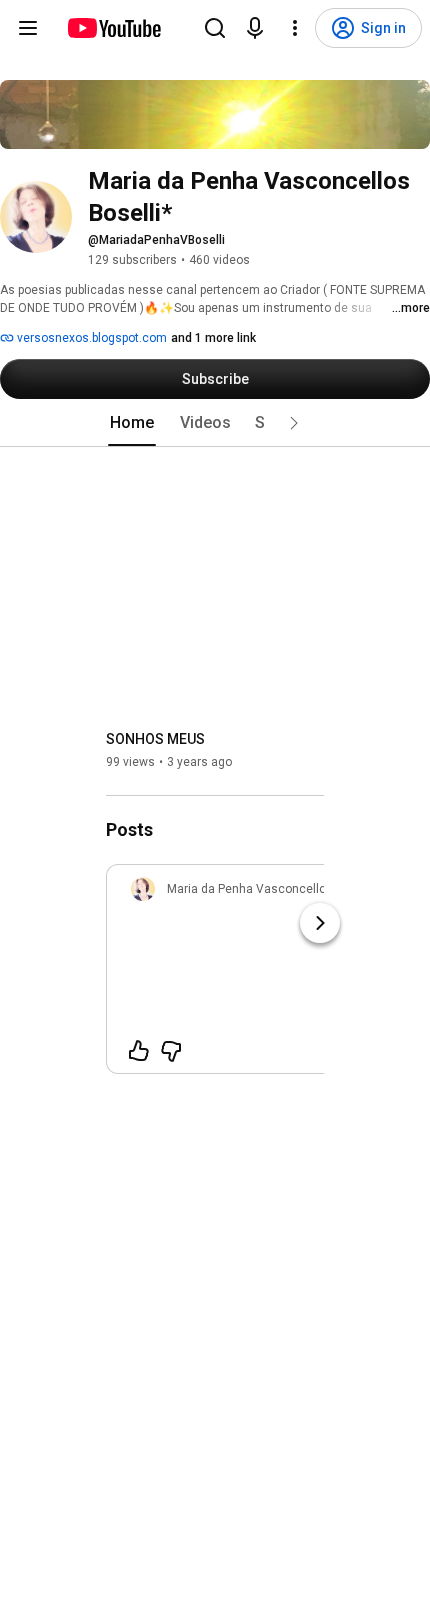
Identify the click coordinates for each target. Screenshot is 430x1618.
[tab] (132, 423)
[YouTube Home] (113, 28)
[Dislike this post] (171, 1051)
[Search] (215, 28)
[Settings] (295, 28)
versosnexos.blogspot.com (90, 338)
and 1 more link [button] (213, 338)
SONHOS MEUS (155, 739)
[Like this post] (139, 1051)
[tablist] (215, 423)
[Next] (320, 923)
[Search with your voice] (255, 28)
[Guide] (28, 28)
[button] (294, 423)
